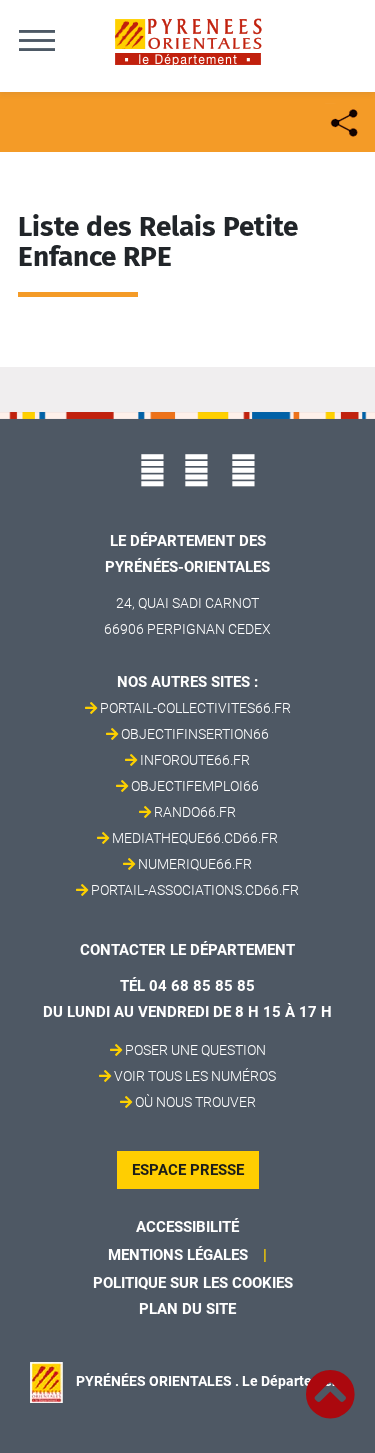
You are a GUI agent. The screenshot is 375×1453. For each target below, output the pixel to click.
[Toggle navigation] (37, 40)
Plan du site (187, 1309)
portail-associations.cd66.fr (195, 890)
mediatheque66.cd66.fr (195, 838)
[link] (330, 1383)
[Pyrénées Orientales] (188, 40)
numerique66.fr (195, 864)
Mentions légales (178, 1255)
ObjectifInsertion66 (195, 734)
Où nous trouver (195, 1102)
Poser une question (195, 1050)
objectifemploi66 (195, 786)
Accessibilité (187, 1227)
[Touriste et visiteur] (342, 120)
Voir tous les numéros (195, 1076)
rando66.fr (195, 812)
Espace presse (188, 1170)
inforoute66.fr (195, 760)
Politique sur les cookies (193, 1283)
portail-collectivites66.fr (195, 708)
